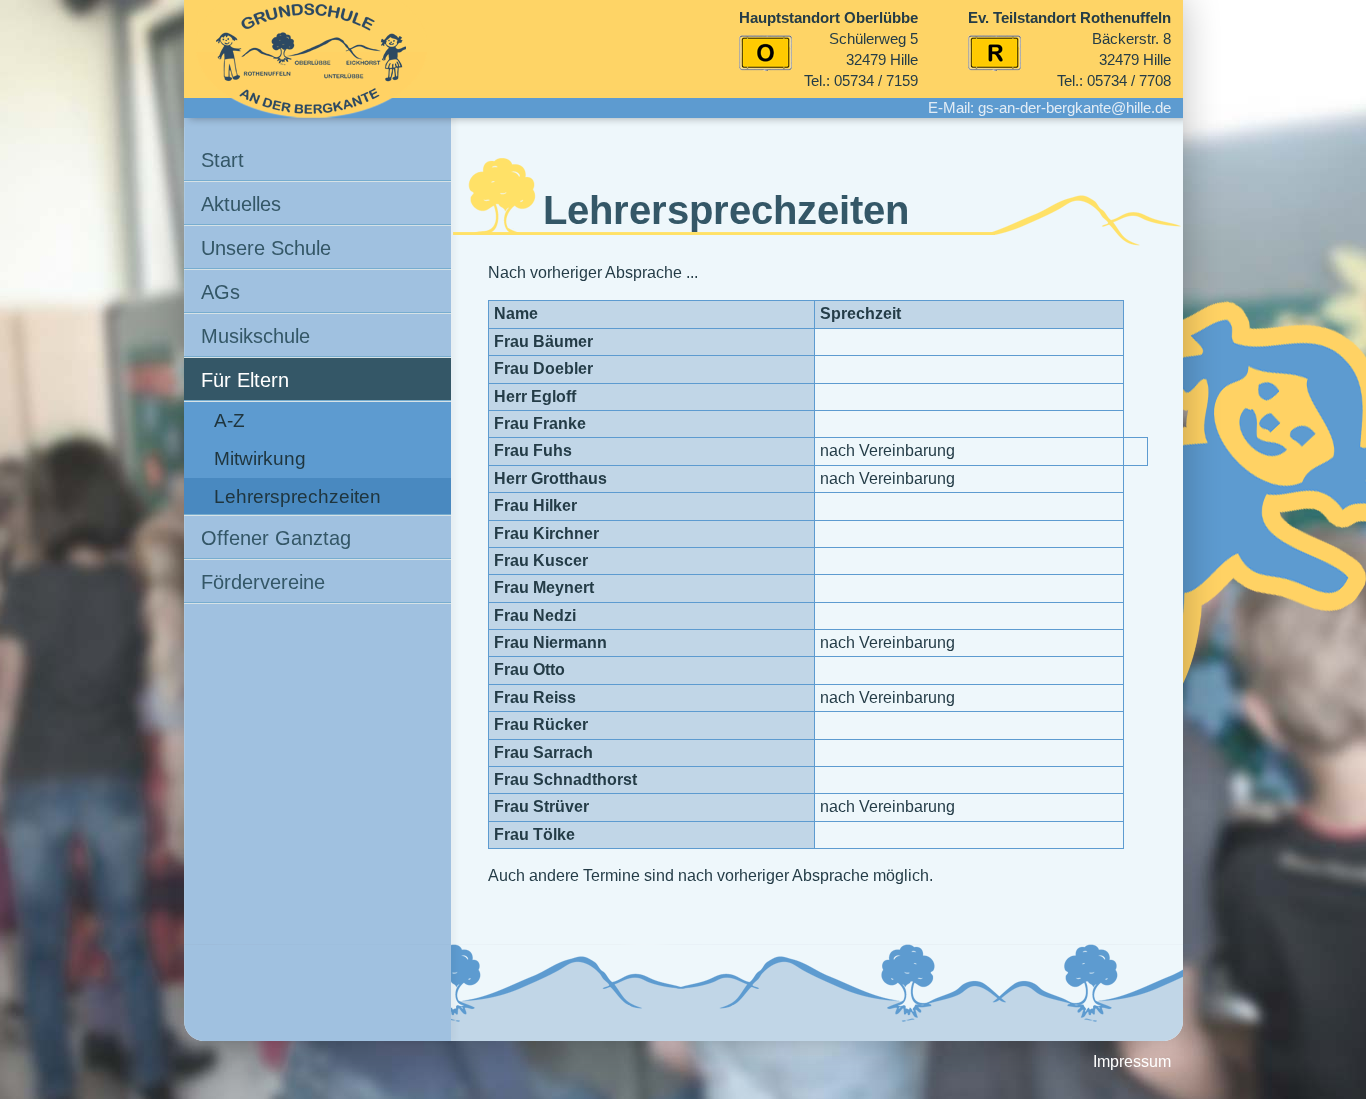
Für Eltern (245, 380)
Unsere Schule (266, 248)
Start (222, 160)
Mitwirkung (260, 458)
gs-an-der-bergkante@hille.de (1074, 107)
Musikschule (255, 336)
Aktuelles (241, 204)
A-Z (229, 420)
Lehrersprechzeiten (297, 496)
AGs (220, 292)
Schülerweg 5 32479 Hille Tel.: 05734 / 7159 (828, 49)
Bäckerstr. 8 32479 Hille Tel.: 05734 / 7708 (1069, 49)
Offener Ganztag (276, 538)
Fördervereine (263, 582)
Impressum (1132, 1061)
